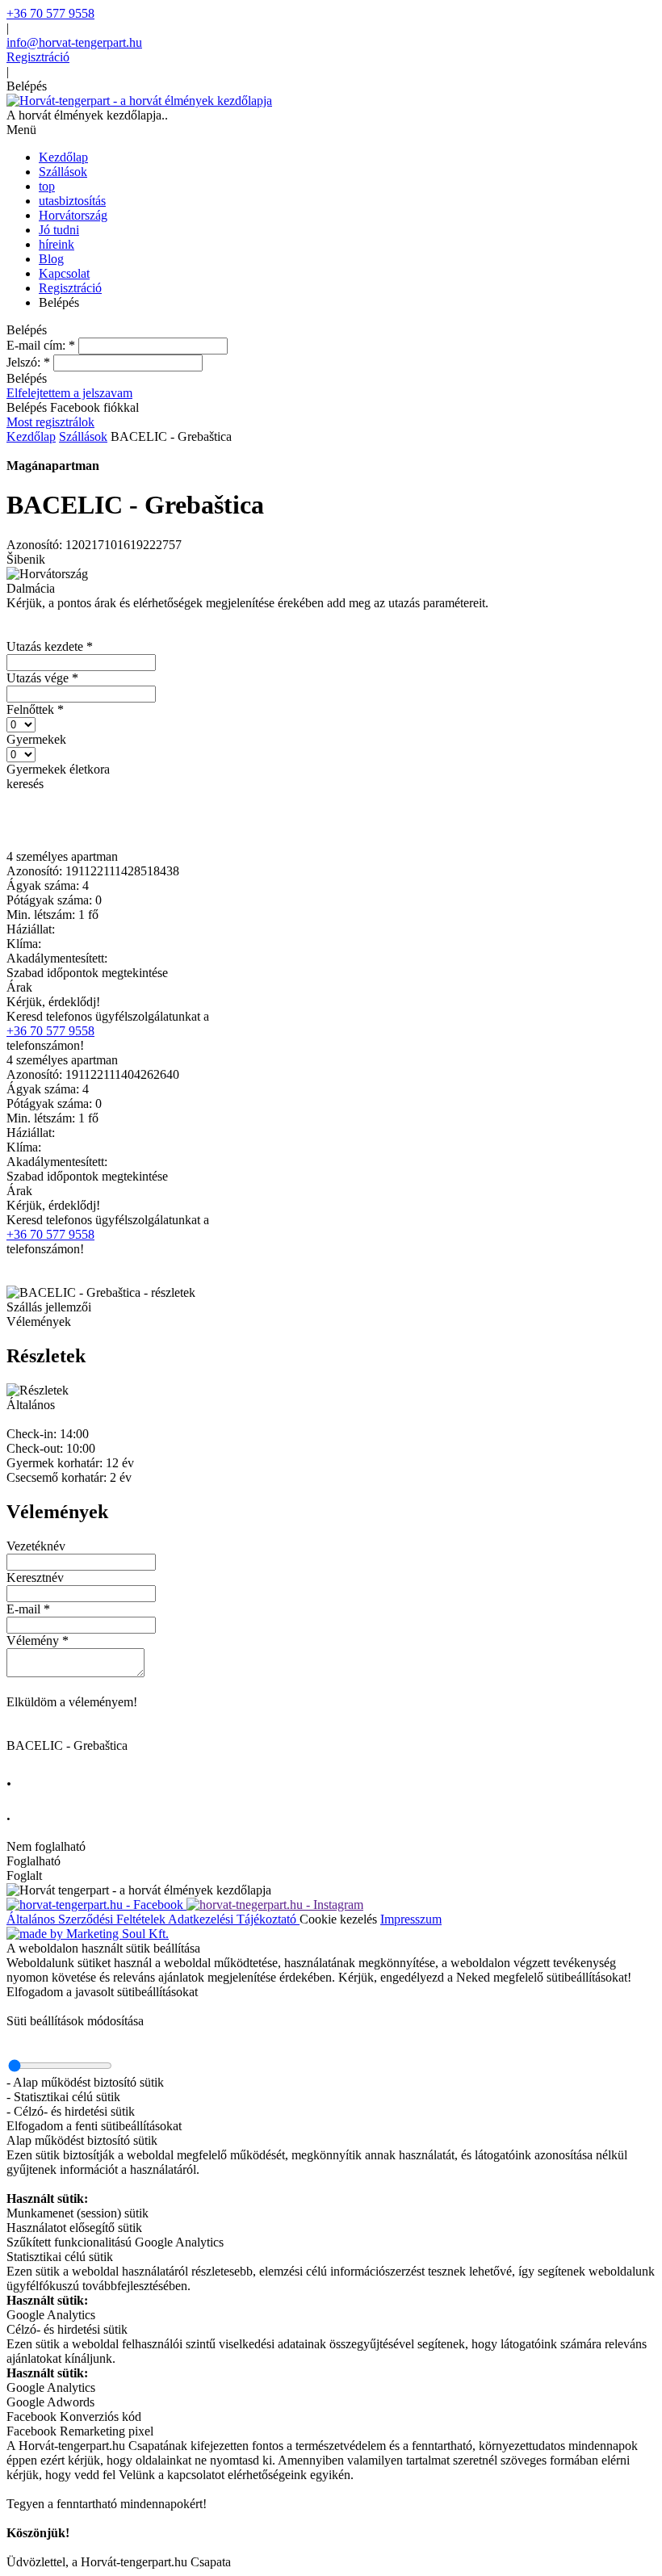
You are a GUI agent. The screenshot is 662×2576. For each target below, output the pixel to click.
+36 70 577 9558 (50, 13)
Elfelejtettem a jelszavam (69, 393)
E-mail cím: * (41, 345)
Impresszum (411, 1919)
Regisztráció (38, 57)
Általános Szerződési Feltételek (87, 1919)
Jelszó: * (28, 362)
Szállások (83, 436)
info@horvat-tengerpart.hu (74, 42)
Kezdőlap (31, 436)
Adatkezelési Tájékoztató (234, 1919)
